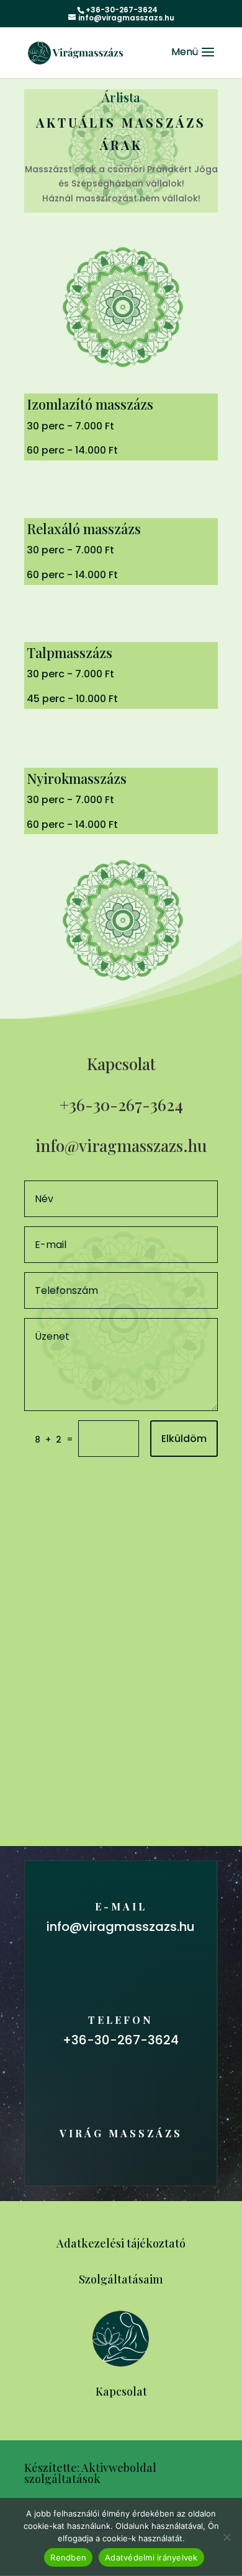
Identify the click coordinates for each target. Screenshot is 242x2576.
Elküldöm (184, 1439)
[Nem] (226, 2537)
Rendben (68, 2557)
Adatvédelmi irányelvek (151, 2557)
